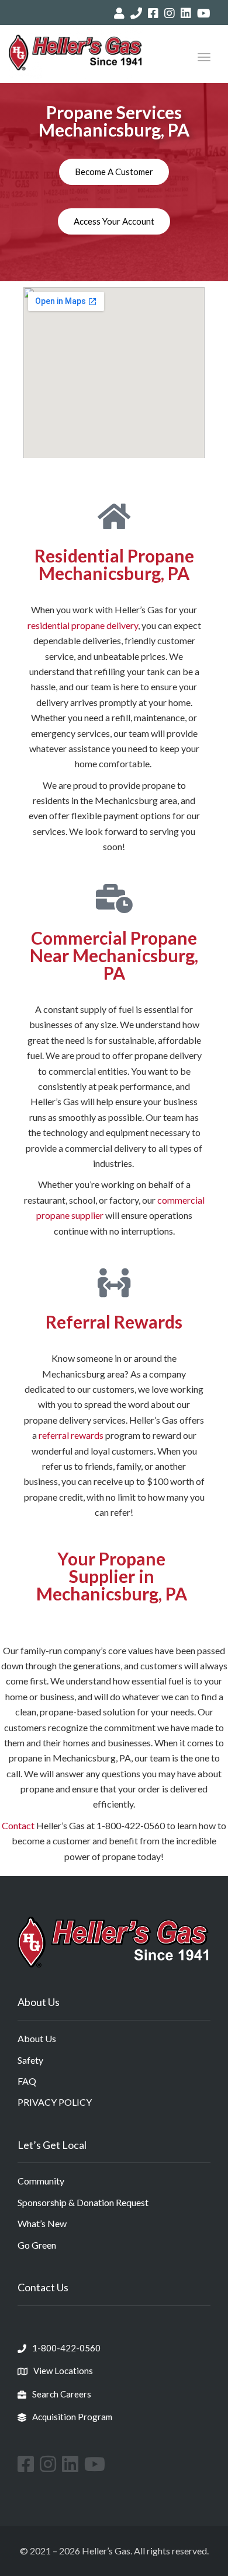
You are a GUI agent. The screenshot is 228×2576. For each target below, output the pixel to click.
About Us (37, 2038)
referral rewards (71, 1435)
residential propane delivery (83, 625)
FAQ (27, 2081)
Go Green (37, 2245)
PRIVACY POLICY (55, 2102)
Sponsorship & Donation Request (83, 2202)
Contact (18, 1825)
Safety (30, 2060)
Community (41, 2181)
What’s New (42, 2223)
